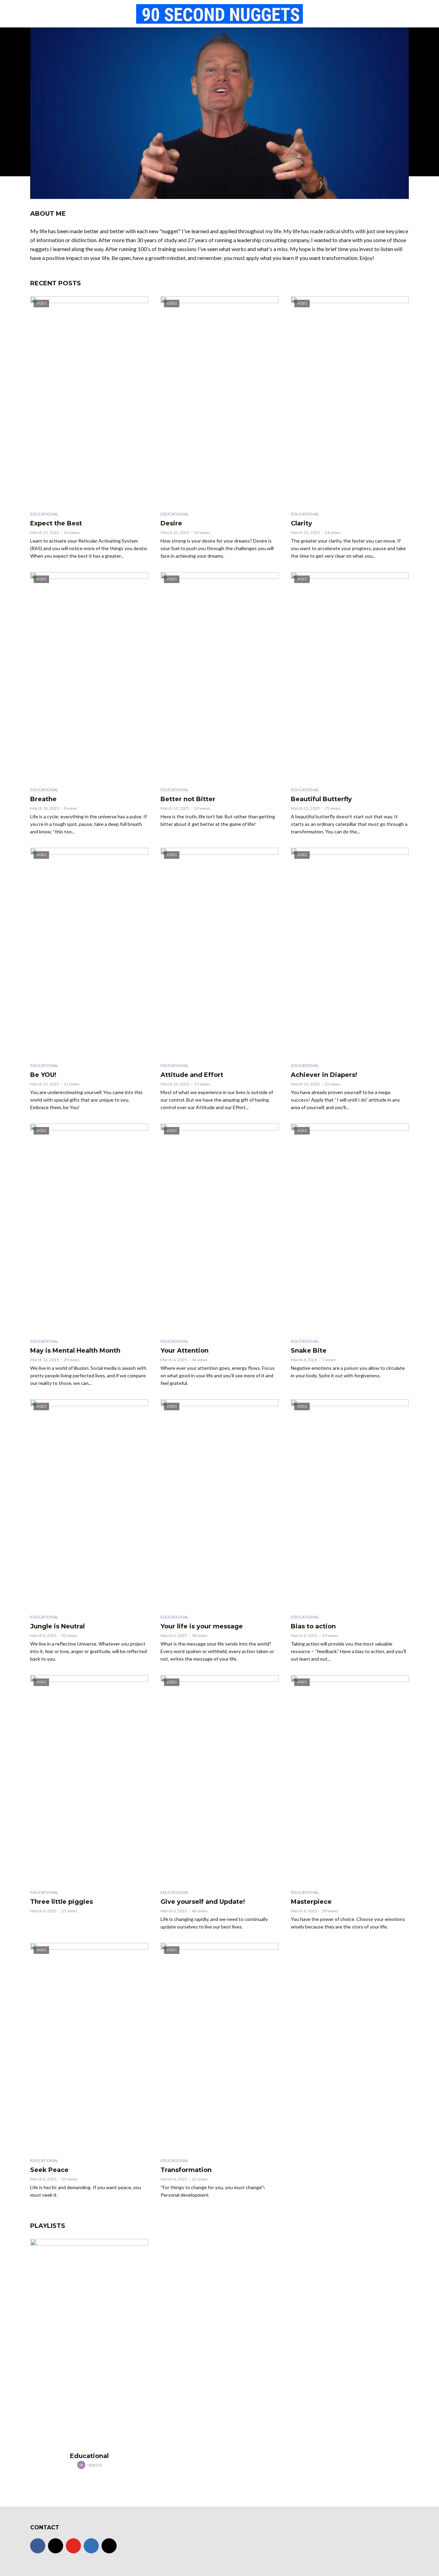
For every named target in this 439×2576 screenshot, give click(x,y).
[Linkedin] (91, 2546)
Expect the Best (56, 523)
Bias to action (313, 1626)
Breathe (43, 799)
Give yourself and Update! (203, 1902)
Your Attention (185, 1351)
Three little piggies (62, 1902)
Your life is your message (202, 1626)
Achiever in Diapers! (324, 1075)
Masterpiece (311, 1902)
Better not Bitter (188, 799)
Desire (171, 523)
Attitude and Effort (192, 1075)
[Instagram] (56, 2546)
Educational (44, 514)
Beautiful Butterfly (321, 799)
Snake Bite (309, 1351)
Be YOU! (43, 1075)
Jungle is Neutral (57, 1626)
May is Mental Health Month (75, 1351)
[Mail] (109, 2546)
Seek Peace (49, 2170)
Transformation (186, 2170)
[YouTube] (73, 2546)
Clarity (301, 523)
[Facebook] (38, 2546)
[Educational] (89, 2344)
